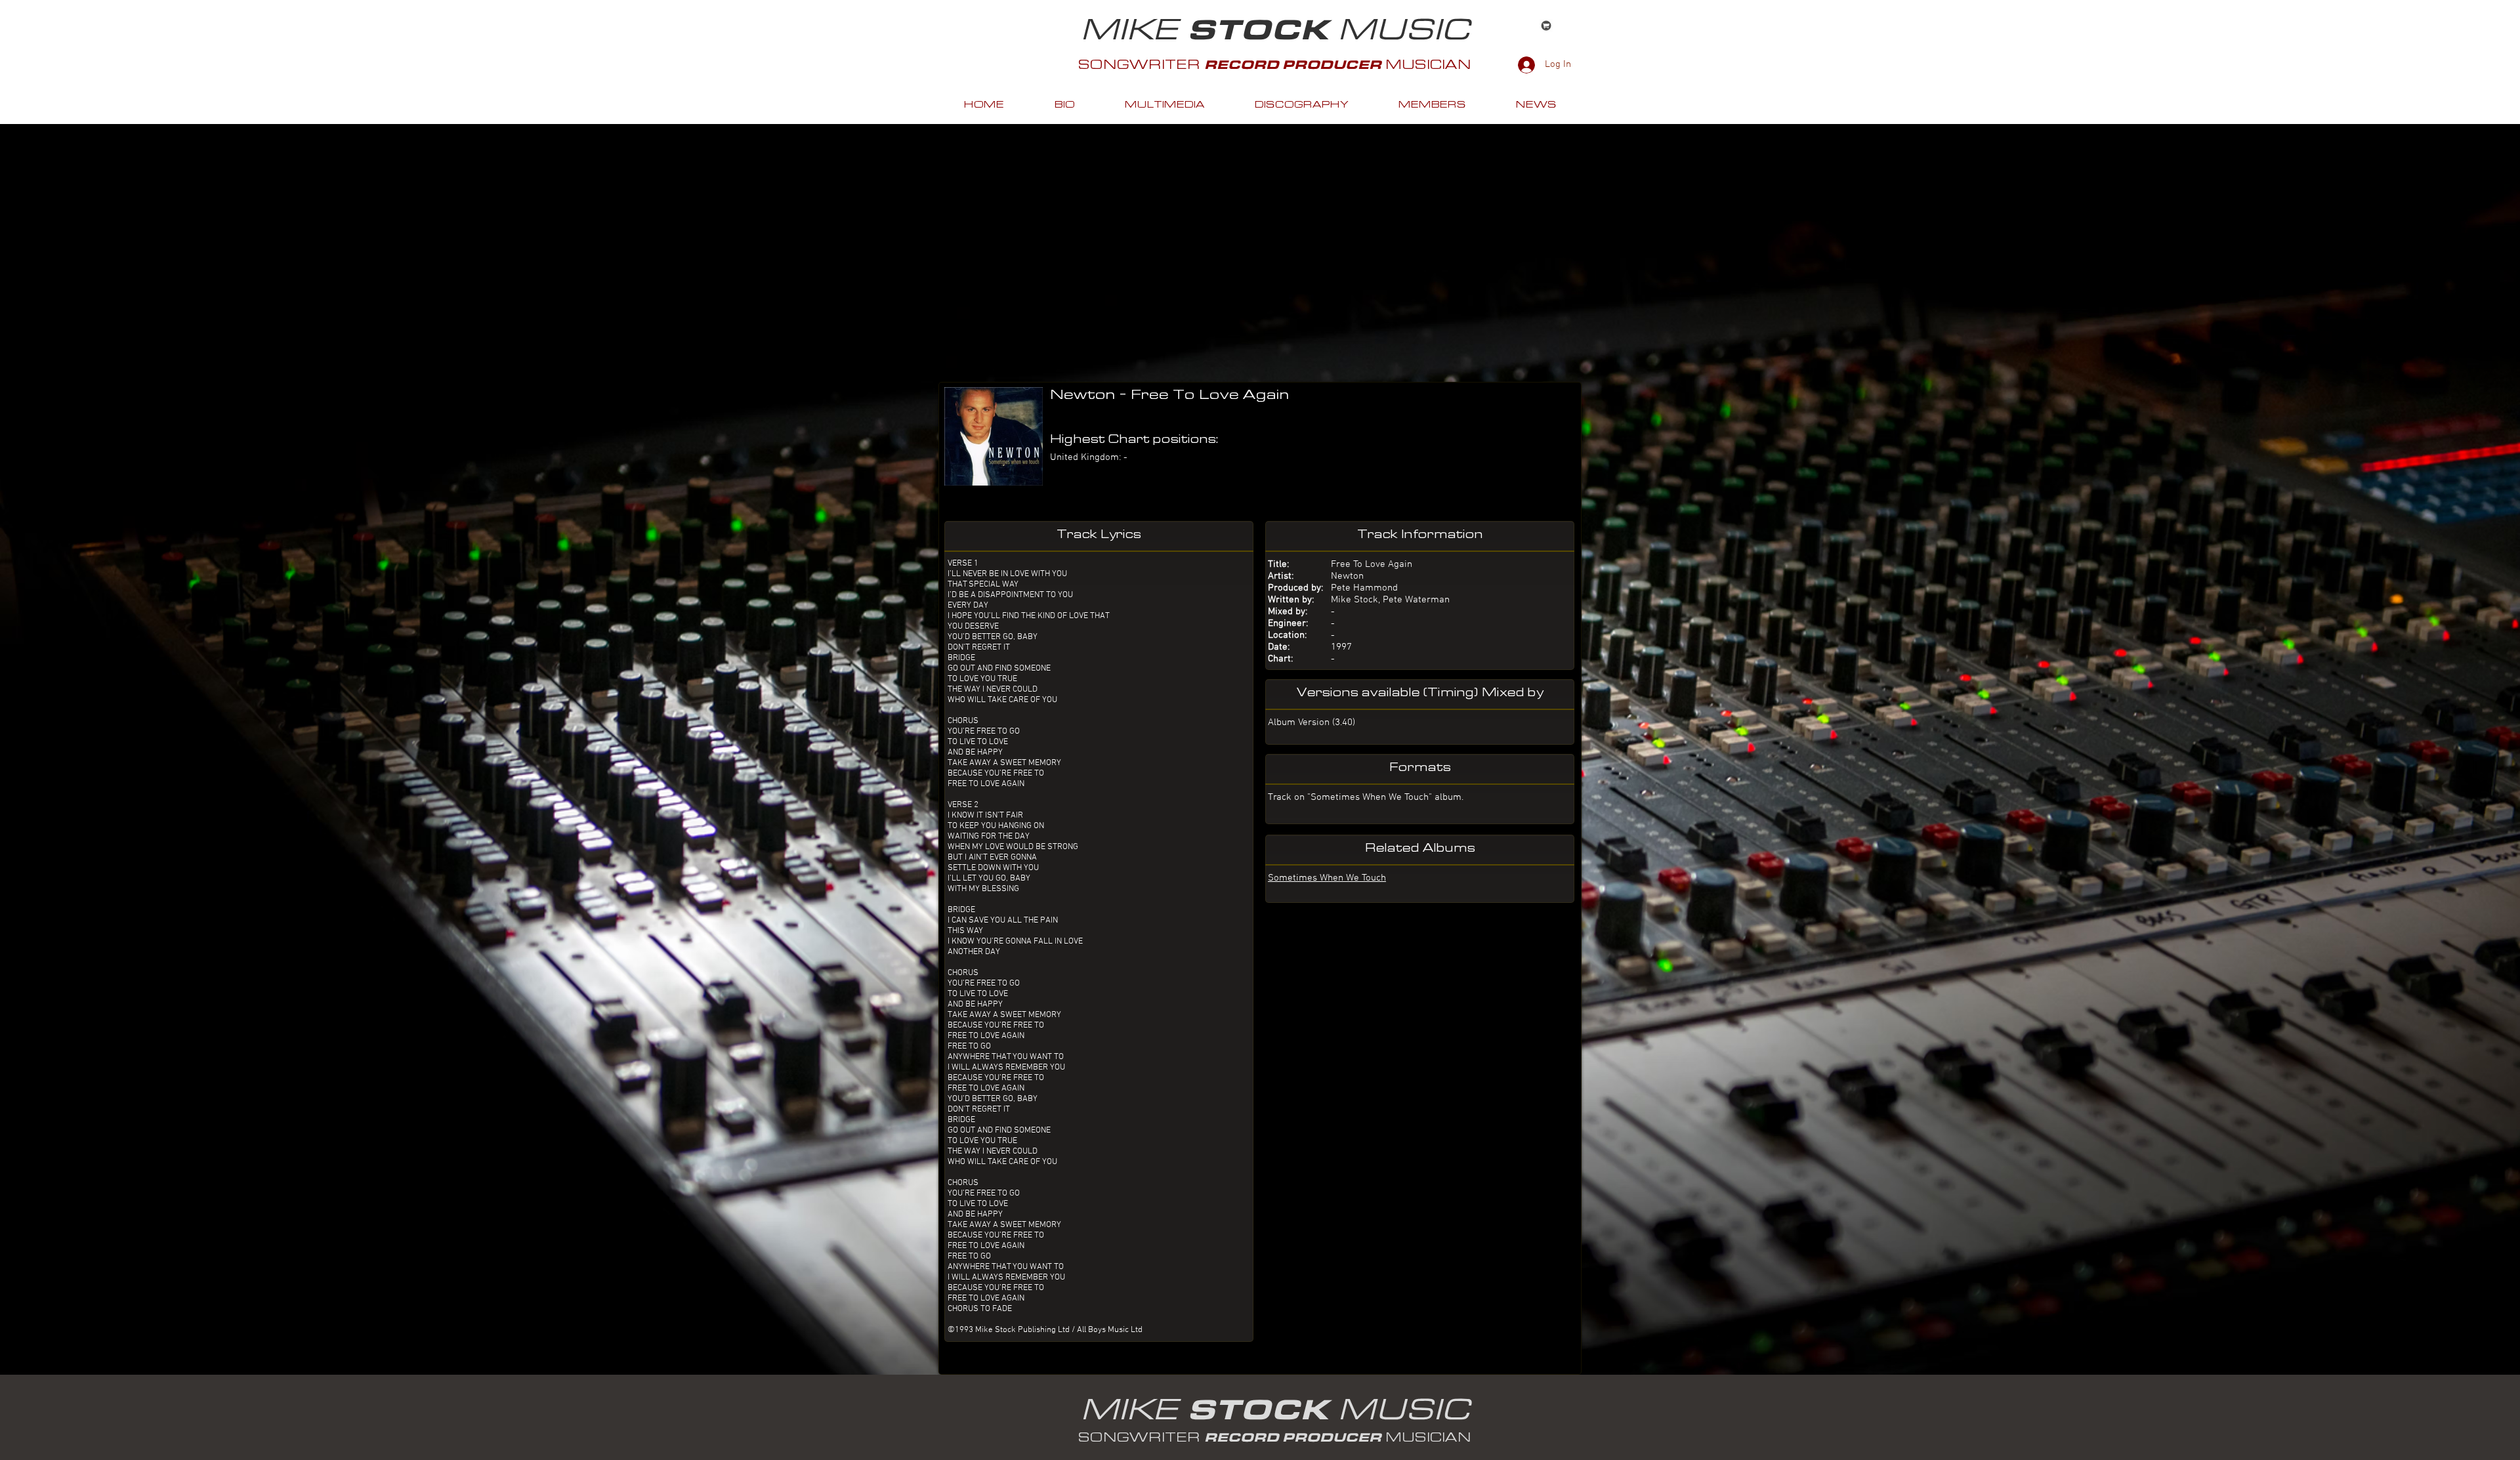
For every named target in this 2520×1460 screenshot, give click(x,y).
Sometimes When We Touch (1327, 878)
